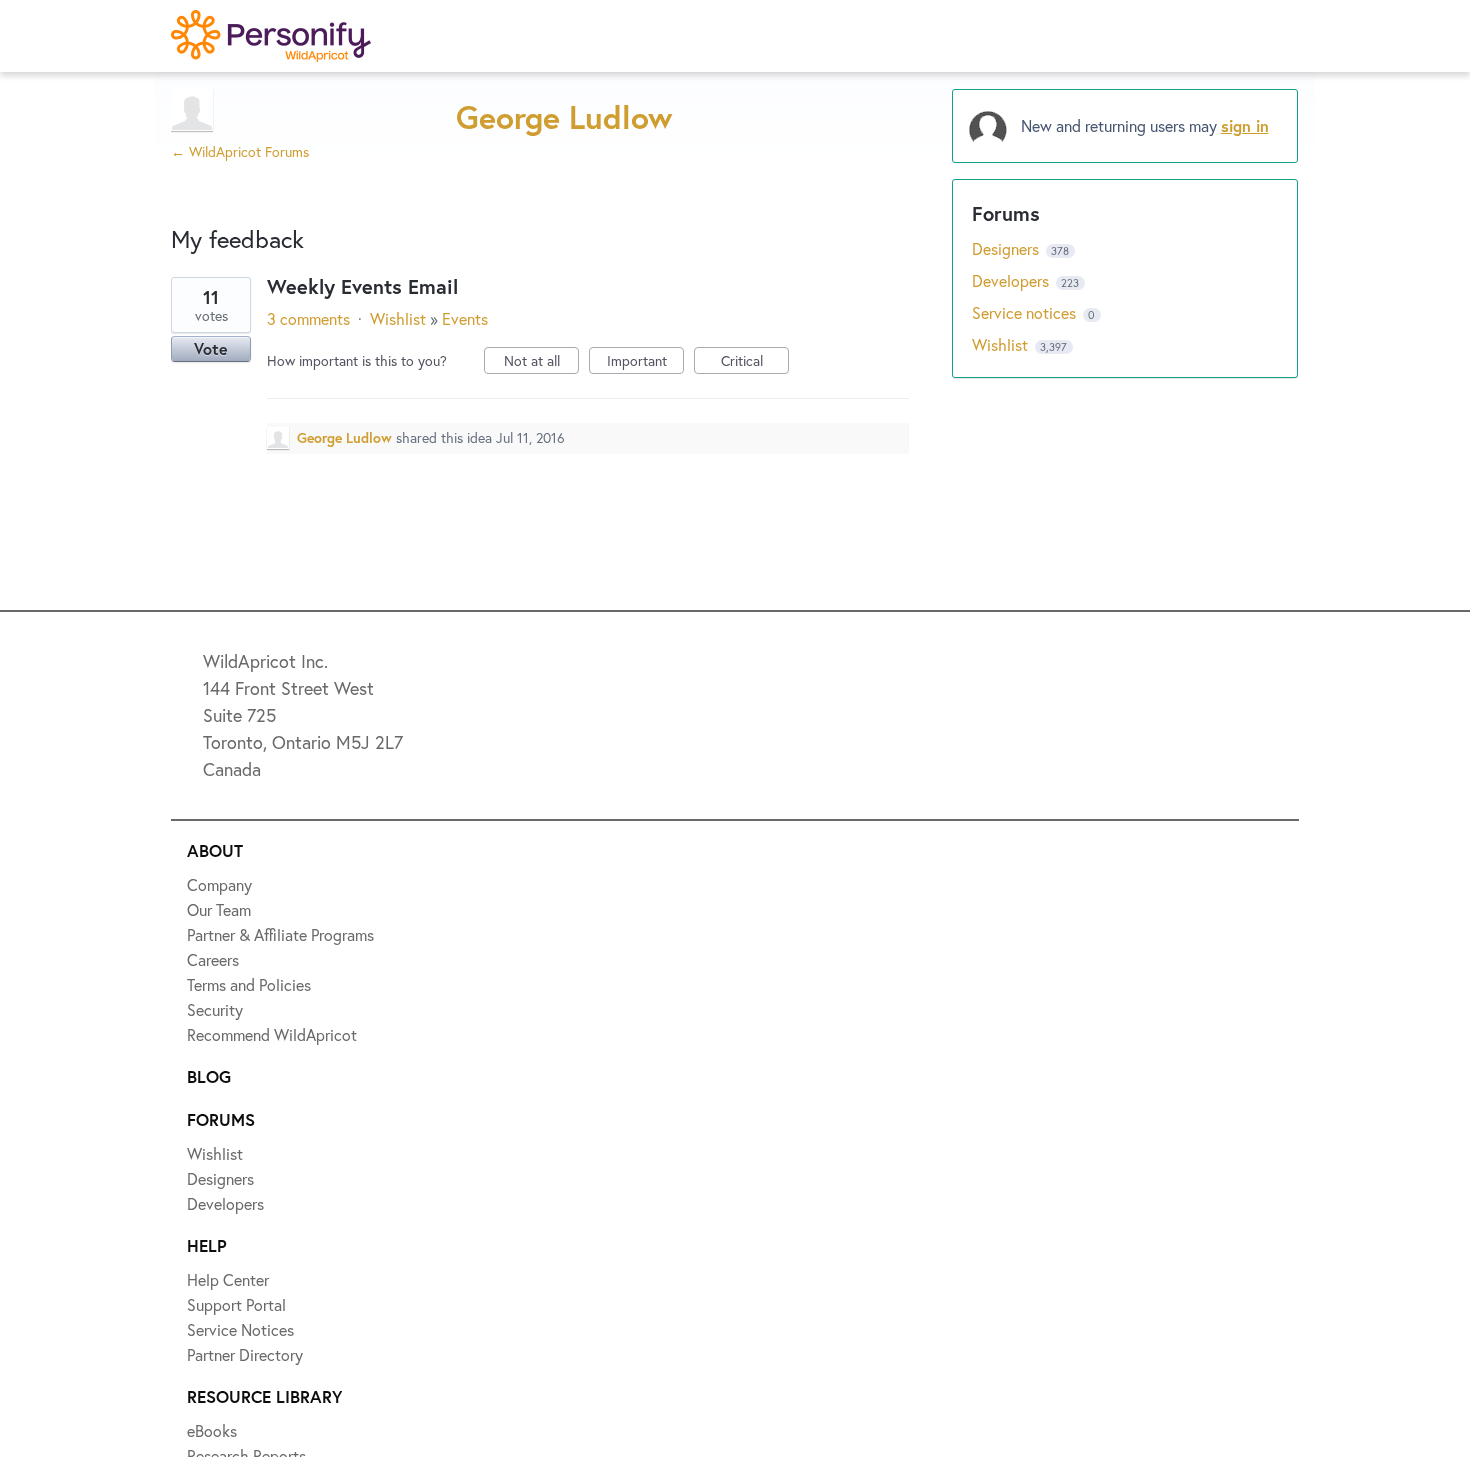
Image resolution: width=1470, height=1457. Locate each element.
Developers (1012, 280)
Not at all (541, 362)
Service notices (1026, 312)
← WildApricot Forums (240, 151)
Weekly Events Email (362, 286)
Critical (755, 362)
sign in (1245, 125)
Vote (211, 348)
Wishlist (398, 318)
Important (645, 362)
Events (465, 318)
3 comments (308, 318)
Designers (1007, 248)
